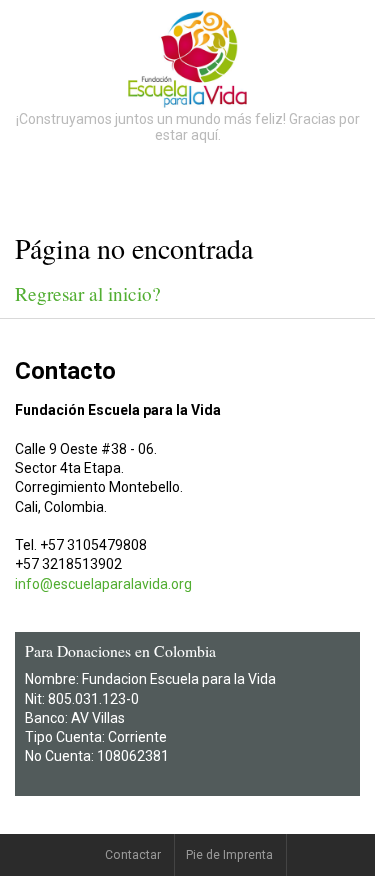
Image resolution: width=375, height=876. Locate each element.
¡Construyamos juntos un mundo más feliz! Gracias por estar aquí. (188, 127)
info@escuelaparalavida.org (103, 584)
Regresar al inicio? (88, 293)
